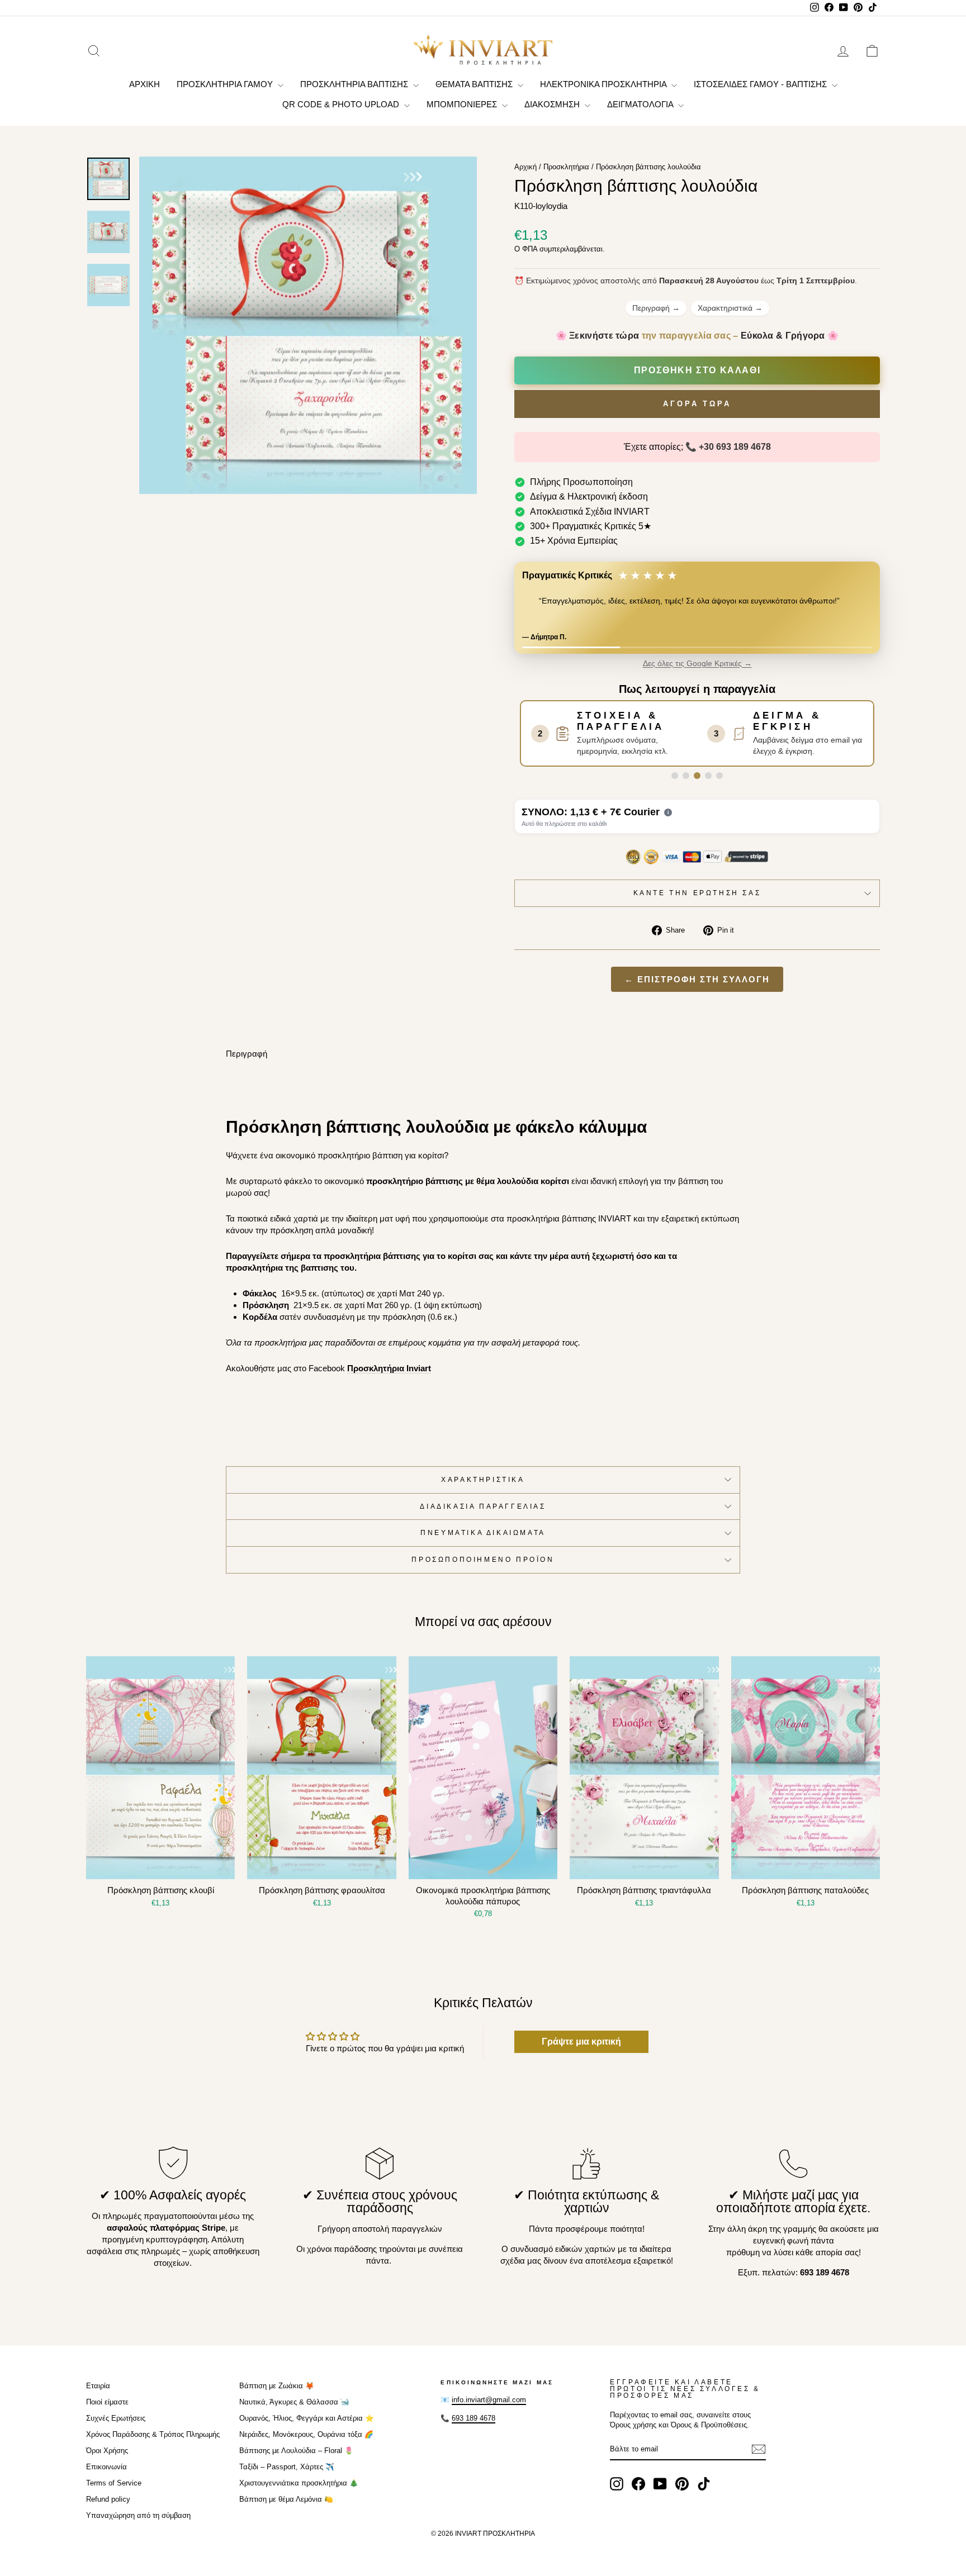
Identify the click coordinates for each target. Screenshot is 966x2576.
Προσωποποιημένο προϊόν (483, 1569)
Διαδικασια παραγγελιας (483, 1515)
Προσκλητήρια (566, 167)
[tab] (675, 785)
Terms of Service (114, 2492)
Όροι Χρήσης (107, 2460)
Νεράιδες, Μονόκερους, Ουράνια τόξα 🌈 (306, 2444)
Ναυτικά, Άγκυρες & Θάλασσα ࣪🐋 (294, 2411)
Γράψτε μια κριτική (581, 2051)
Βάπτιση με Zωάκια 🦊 (277, 2395)
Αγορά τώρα (697, 404)
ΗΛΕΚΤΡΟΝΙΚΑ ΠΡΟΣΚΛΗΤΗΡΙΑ (604, 84)
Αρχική (525, 167)
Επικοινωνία (106, 2476)
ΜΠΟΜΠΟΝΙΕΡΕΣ (463, 104)
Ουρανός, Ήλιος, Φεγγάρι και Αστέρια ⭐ (307, 2428)
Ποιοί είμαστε (107, 2411)
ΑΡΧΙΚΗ (145, 84)
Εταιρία (98, 2395)
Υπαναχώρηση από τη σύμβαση (138, 2525)
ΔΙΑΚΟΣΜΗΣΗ (553, 104)
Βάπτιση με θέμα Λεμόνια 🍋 (286, 2509)
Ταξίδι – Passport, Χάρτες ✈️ (287, 2476)
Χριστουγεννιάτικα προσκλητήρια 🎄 (299, 2492)
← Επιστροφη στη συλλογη (697, 989)
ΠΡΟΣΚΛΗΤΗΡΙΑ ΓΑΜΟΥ (226, 84)
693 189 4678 (473, 2428)
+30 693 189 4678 (735, 447)
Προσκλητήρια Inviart (389, 1378)
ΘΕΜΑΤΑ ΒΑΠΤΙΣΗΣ (475, 84)
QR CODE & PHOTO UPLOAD (342, 104)
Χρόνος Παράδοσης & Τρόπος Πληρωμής (153, 2444)
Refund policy (108, 2509)
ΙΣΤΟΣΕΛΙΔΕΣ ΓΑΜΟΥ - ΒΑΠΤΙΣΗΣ (761, 84)
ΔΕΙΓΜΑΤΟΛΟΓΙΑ (641, 104)
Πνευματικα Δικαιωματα (483, 1542)
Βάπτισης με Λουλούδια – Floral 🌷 (296, 2460)
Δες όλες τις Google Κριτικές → (697, 673)
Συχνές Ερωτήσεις (116, 2428)
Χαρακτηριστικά (730, 308)
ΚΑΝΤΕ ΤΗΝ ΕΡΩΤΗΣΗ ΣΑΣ (697, 902)
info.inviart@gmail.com (489, 2409)
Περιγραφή (656, 308)
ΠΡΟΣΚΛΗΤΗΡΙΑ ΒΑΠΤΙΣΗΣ (355, 84)
